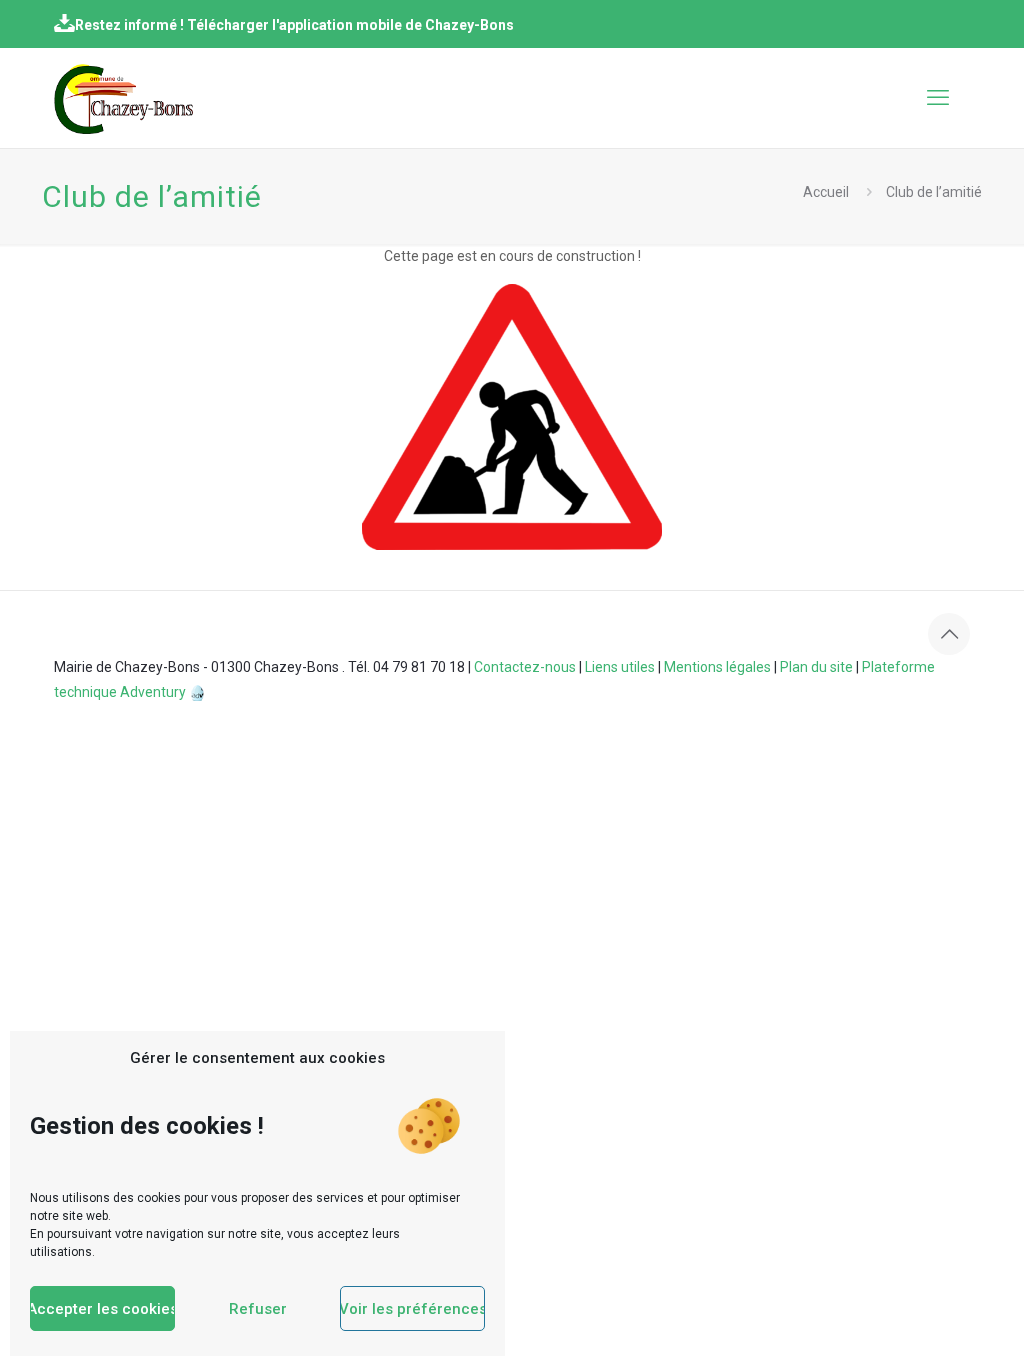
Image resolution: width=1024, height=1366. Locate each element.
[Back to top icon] (949, 634)
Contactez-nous (525, 667)
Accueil (826, 192)
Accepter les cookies (102, 1309)
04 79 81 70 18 (419, 667)
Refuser (258, 1309)
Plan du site (816, 667)
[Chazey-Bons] (123, 98)
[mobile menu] (938, 98)
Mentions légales (717, 667)
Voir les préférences (412, 1309)
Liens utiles (620, 667)
